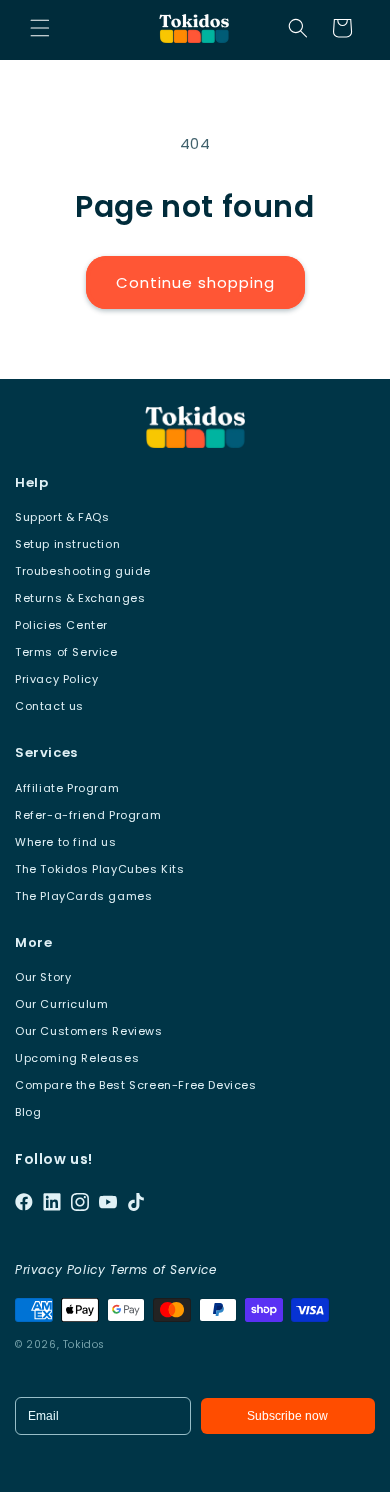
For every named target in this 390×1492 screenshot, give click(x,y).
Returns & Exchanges (80, 598)
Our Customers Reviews (89, 1031)
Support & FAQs (62, 517)
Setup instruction (67, 544)
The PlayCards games (83, 896)
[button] (40, 28)
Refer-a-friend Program (88, 815)
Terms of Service (66, 652)
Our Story (43, 977)
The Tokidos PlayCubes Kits (100, 869)
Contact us (49, 706)
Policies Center (61, 625)
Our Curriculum (61, 1004)
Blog (28, 1112)
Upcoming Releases (77, 1058)
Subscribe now (287, 1416)
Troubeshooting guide (83, 571)
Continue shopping (195, 282)
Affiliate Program (67, 788)
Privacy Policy (56, 679)
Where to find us (66, 842)
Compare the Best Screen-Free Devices (136, 1085)
